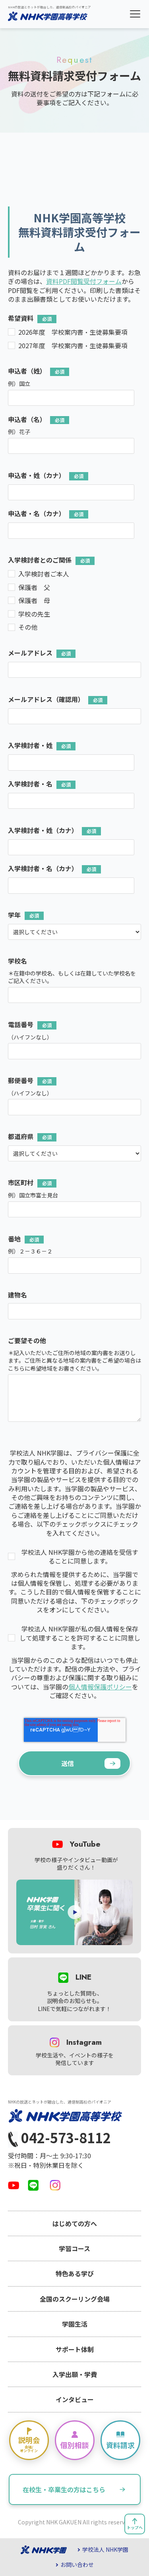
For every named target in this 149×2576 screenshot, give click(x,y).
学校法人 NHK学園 (105, 2550)
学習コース (74, 2248)
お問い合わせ (77, 2565)
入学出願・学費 (75, 2374)
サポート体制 (75, 2349)
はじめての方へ (75, 2223)
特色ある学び (75, 2273)
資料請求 (120, 2445)
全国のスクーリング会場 (75, 2299)
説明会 (29, 2444)
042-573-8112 (64, 2138)
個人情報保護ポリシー (100, 1687)
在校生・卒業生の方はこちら (64, 2489)
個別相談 (75, 2445)
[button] (135, 14)
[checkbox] (74, 339)
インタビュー (75, 2399)
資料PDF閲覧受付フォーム (84, 281)
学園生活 (75, 2324)
